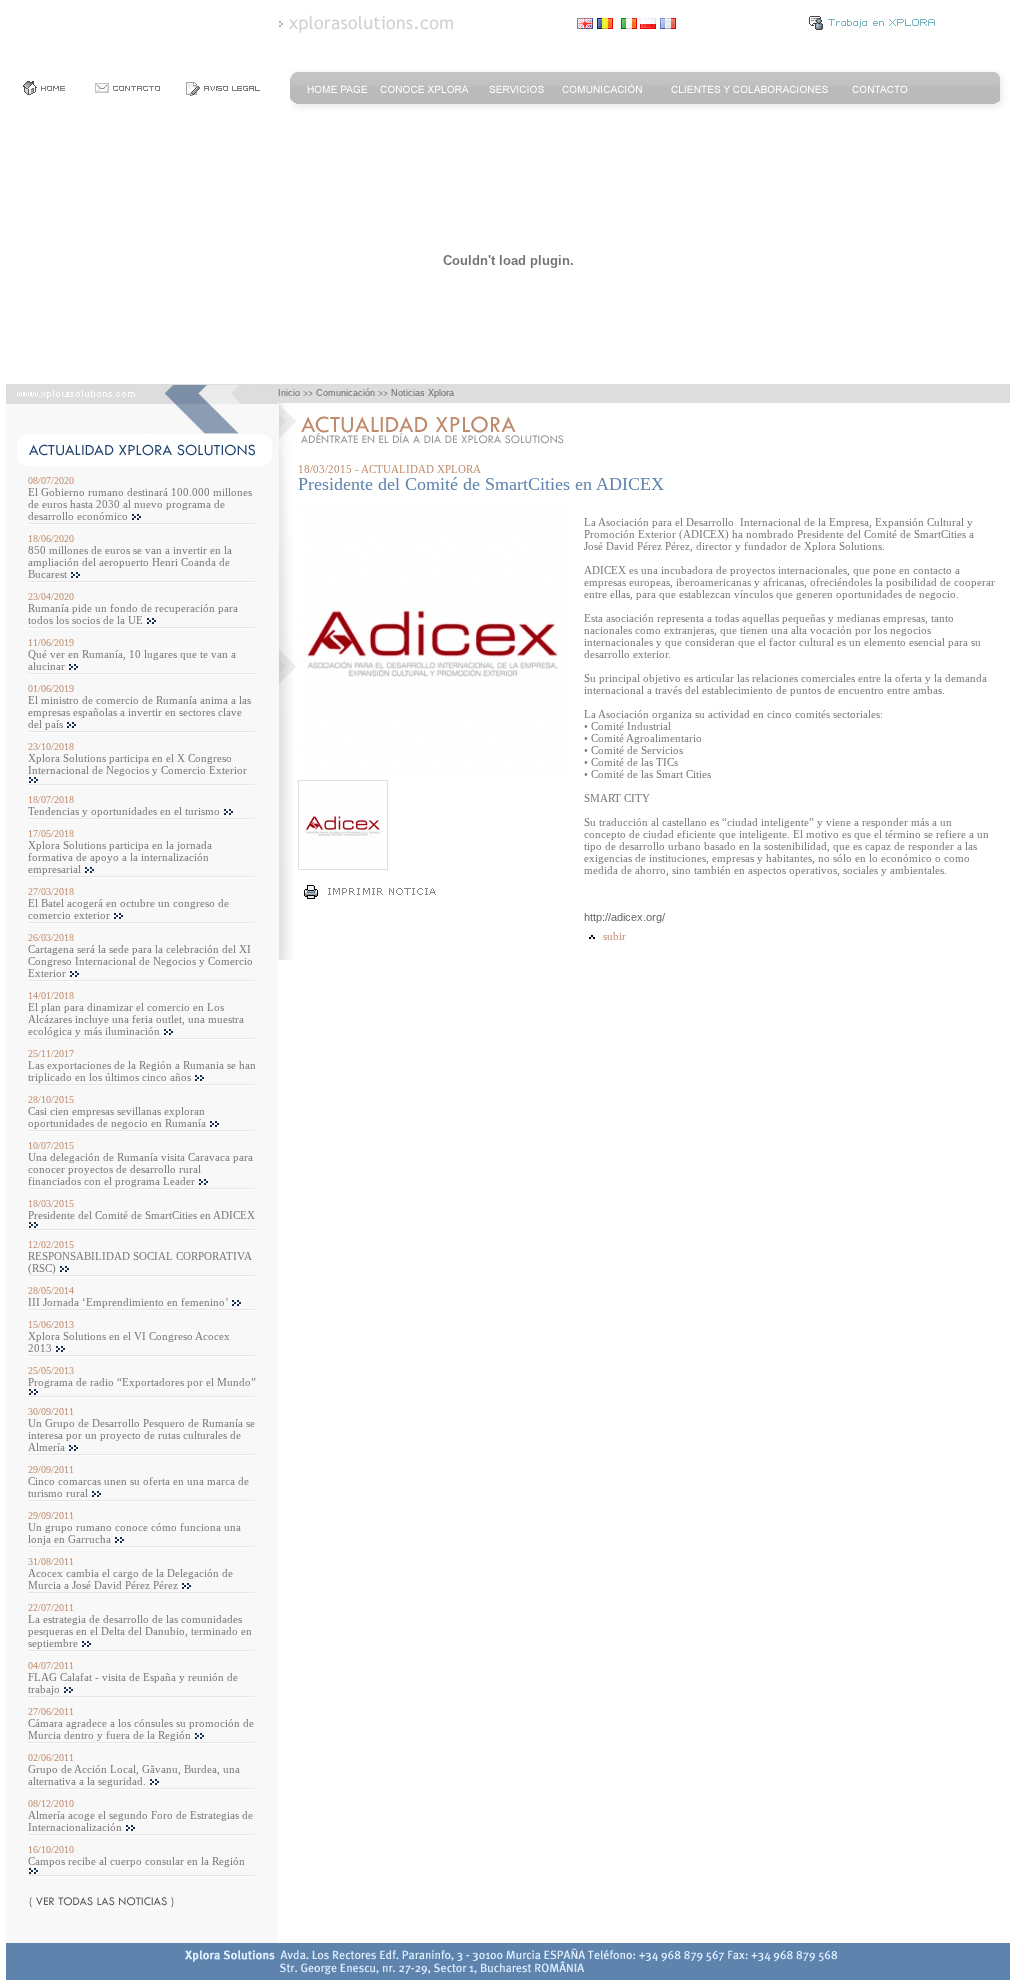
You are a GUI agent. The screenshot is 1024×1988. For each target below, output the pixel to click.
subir (613, 936)
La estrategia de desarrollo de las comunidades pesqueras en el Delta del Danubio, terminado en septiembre (140, 1631)
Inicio (289, 393)
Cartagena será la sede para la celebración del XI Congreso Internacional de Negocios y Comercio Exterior (140, 961)
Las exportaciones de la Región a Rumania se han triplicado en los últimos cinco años (142, 1071)
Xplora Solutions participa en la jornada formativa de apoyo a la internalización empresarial (120, 857)
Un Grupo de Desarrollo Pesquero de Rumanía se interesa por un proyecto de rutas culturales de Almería (141, 1435)
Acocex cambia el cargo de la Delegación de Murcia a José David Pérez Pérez (130, 1579)
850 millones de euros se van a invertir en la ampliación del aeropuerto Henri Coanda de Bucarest (130, 562)
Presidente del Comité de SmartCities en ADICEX (141, 1215)
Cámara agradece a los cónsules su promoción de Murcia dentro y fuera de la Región (141, 1729)
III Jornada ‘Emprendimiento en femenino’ (128, 1302)
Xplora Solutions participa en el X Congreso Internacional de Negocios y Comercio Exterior (137, 764)
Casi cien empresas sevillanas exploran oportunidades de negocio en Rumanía (117, 1117)
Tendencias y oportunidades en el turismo (124, 811)
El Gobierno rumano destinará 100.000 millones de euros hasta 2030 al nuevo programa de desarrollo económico (140, 504)
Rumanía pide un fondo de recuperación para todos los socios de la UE (133, 614)
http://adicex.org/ (624, 917)
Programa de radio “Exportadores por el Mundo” (142, 1382)
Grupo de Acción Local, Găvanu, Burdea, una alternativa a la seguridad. (134, 1775)
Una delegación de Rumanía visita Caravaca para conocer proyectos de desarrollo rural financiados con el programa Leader (140, 1169)
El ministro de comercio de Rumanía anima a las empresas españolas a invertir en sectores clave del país (139, 712)
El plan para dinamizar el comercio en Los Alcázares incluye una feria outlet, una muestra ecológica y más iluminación (136, 1019)
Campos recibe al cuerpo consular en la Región (136, 1861)
